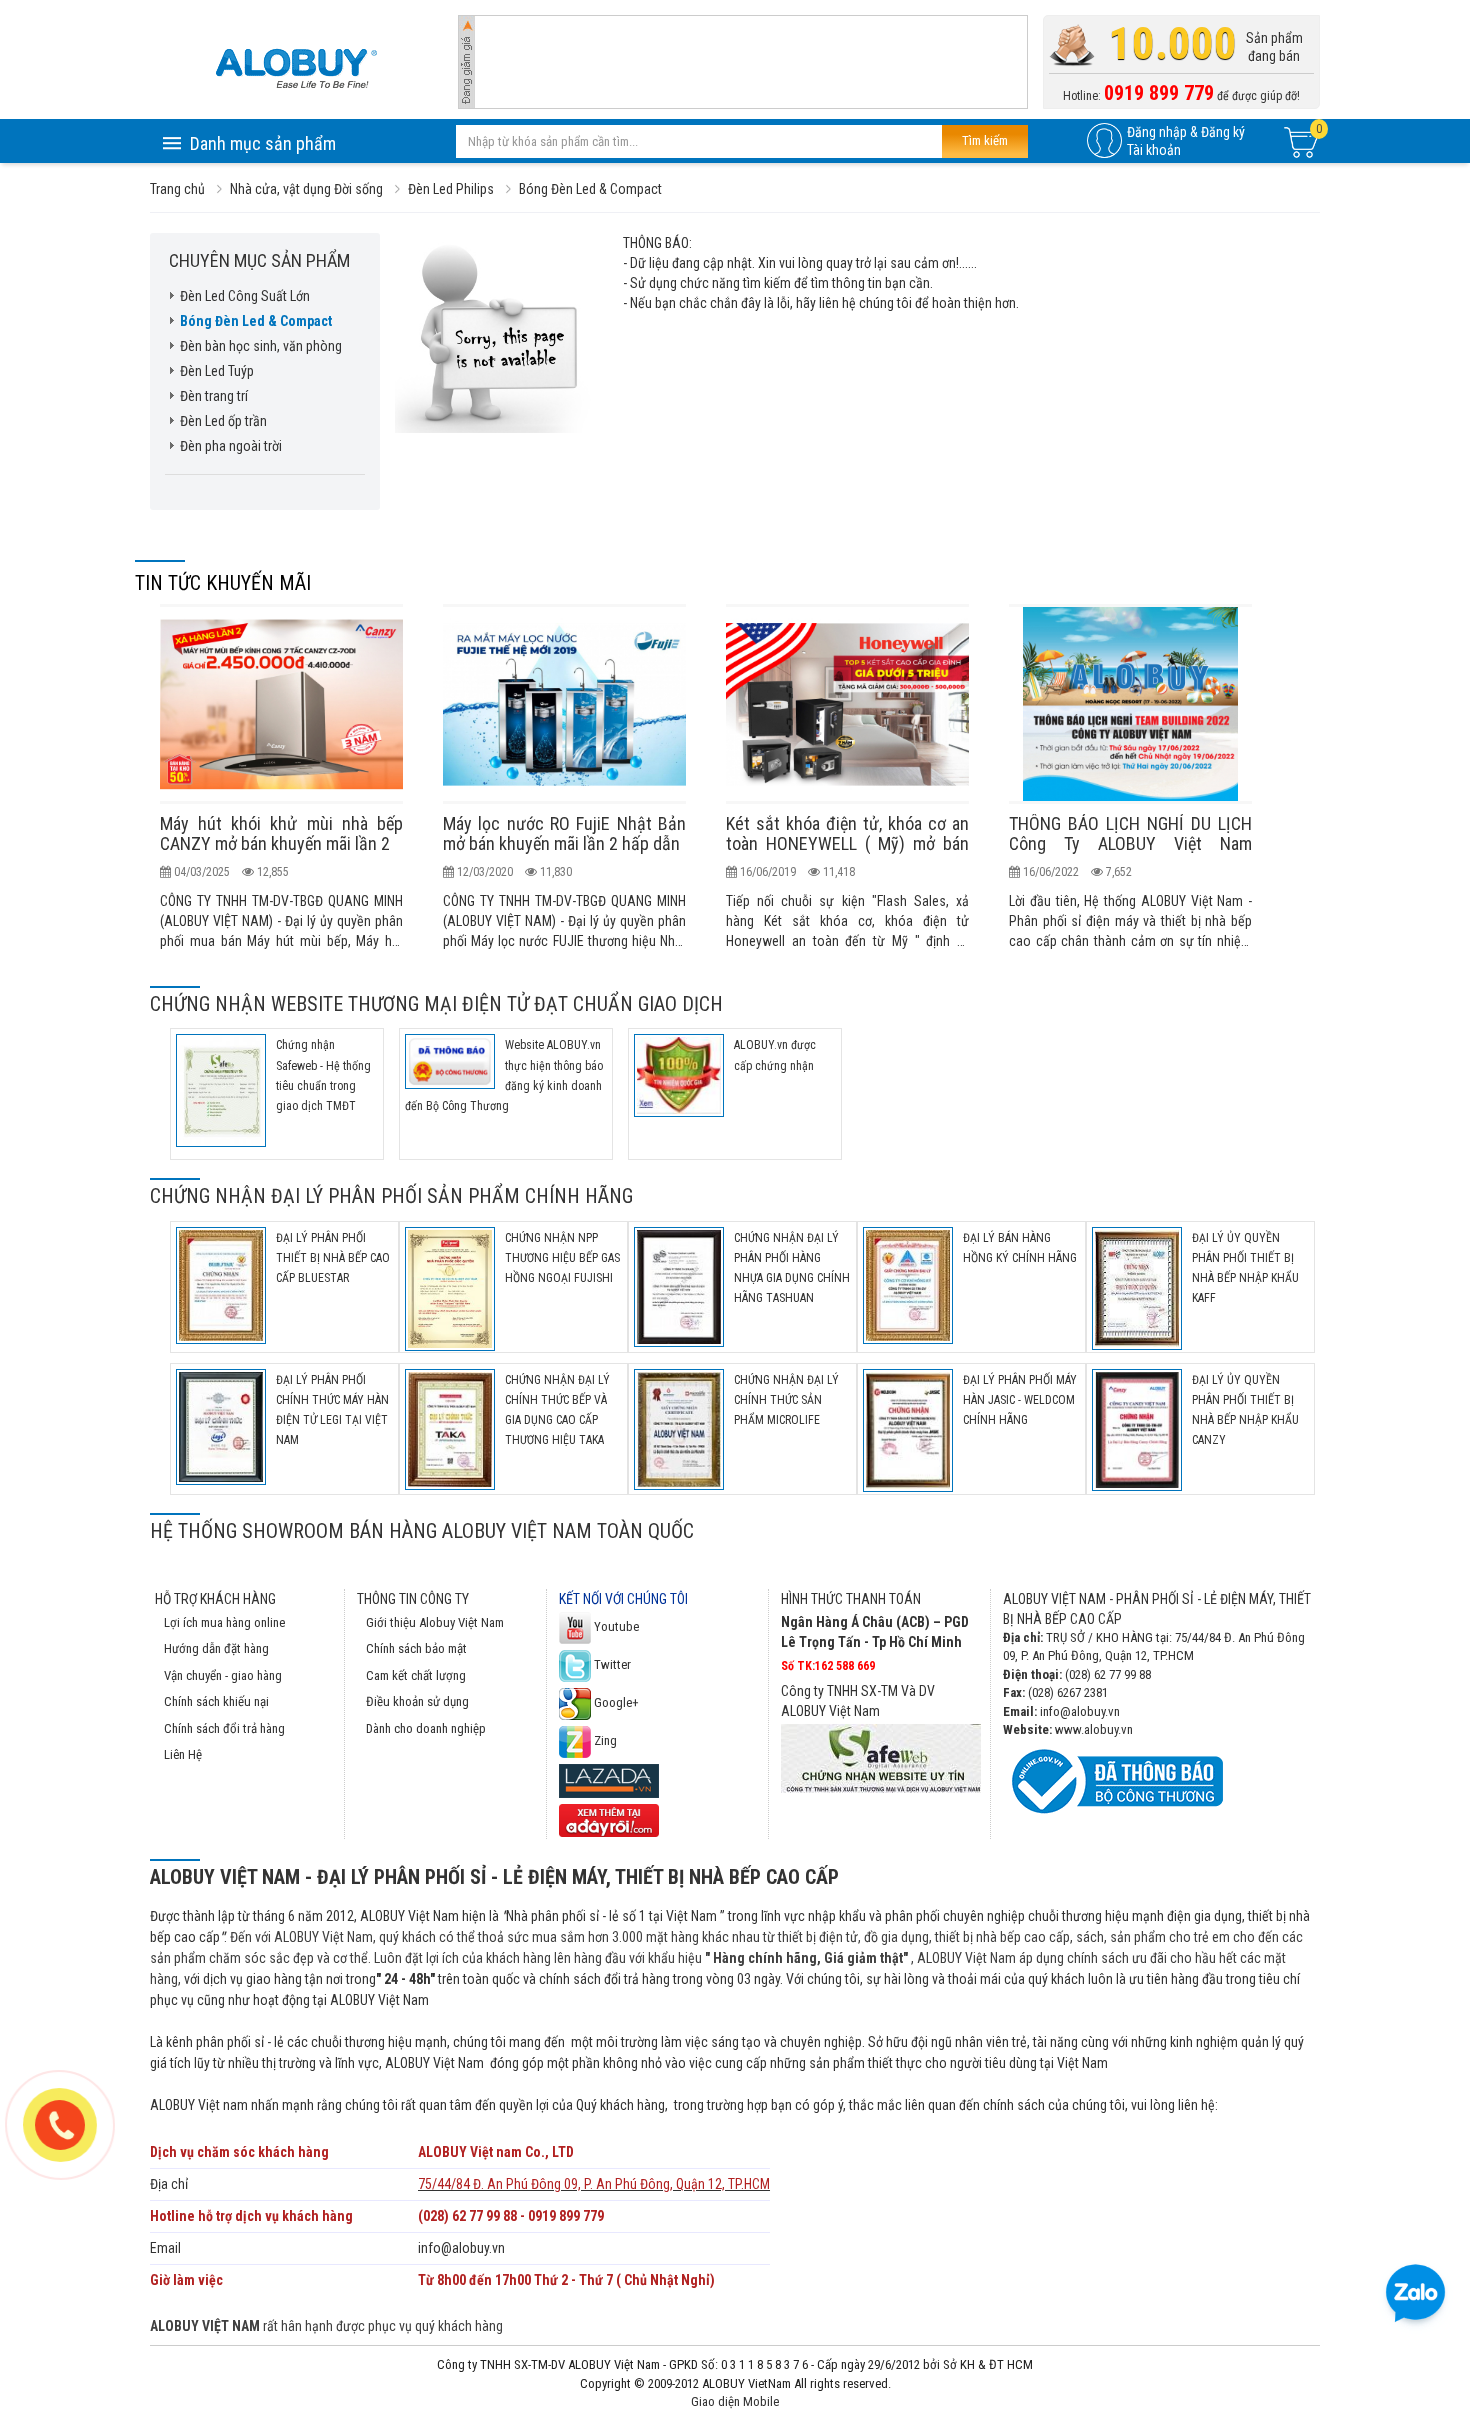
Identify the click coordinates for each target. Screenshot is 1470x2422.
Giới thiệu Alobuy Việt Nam (435, 1622)
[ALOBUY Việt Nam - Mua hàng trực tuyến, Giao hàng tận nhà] (296, 68)
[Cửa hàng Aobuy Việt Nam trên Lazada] (609, 1779)
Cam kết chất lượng (416, 1675)
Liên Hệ (183, 1754)
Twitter (611, 1664)
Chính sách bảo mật (416, 1648)
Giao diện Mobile (735, 2401)
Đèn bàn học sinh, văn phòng (261, 346)
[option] (281, 777)
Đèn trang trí (214, 396)
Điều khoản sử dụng (417, 1701)
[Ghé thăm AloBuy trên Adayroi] (609, 1819)
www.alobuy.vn (1094, 1729)
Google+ (615, 1702)
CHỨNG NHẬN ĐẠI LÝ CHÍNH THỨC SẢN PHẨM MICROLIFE (786, 1400)
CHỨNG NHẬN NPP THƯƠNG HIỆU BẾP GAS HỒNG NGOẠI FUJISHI (562, 1258)
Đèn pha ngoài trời (231, 446)
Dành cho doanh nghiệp (426, 1728)
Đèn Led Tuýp (217, 371)
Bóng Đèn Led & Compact (256, 321)
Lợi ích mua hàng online (224, 1622)
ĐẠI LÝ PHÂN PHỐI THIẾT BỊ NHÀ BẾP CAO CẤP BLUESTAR (333, 1258)
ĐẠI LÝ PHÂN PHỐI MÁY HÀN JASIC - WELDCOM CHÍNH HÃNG (1020, 1400)
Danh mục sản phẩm (263, 143)
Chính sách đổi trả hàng (224, 1728)
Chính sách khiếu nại (216, 1701)
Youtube (615, 1626)
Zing (604, 1740)
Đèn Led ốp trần (223, 421)
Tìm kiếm (985, 140)
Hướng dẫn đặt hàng (216, 1648)
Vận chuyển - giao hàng (223, 1675)
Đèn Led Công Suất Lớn (245, 296)
